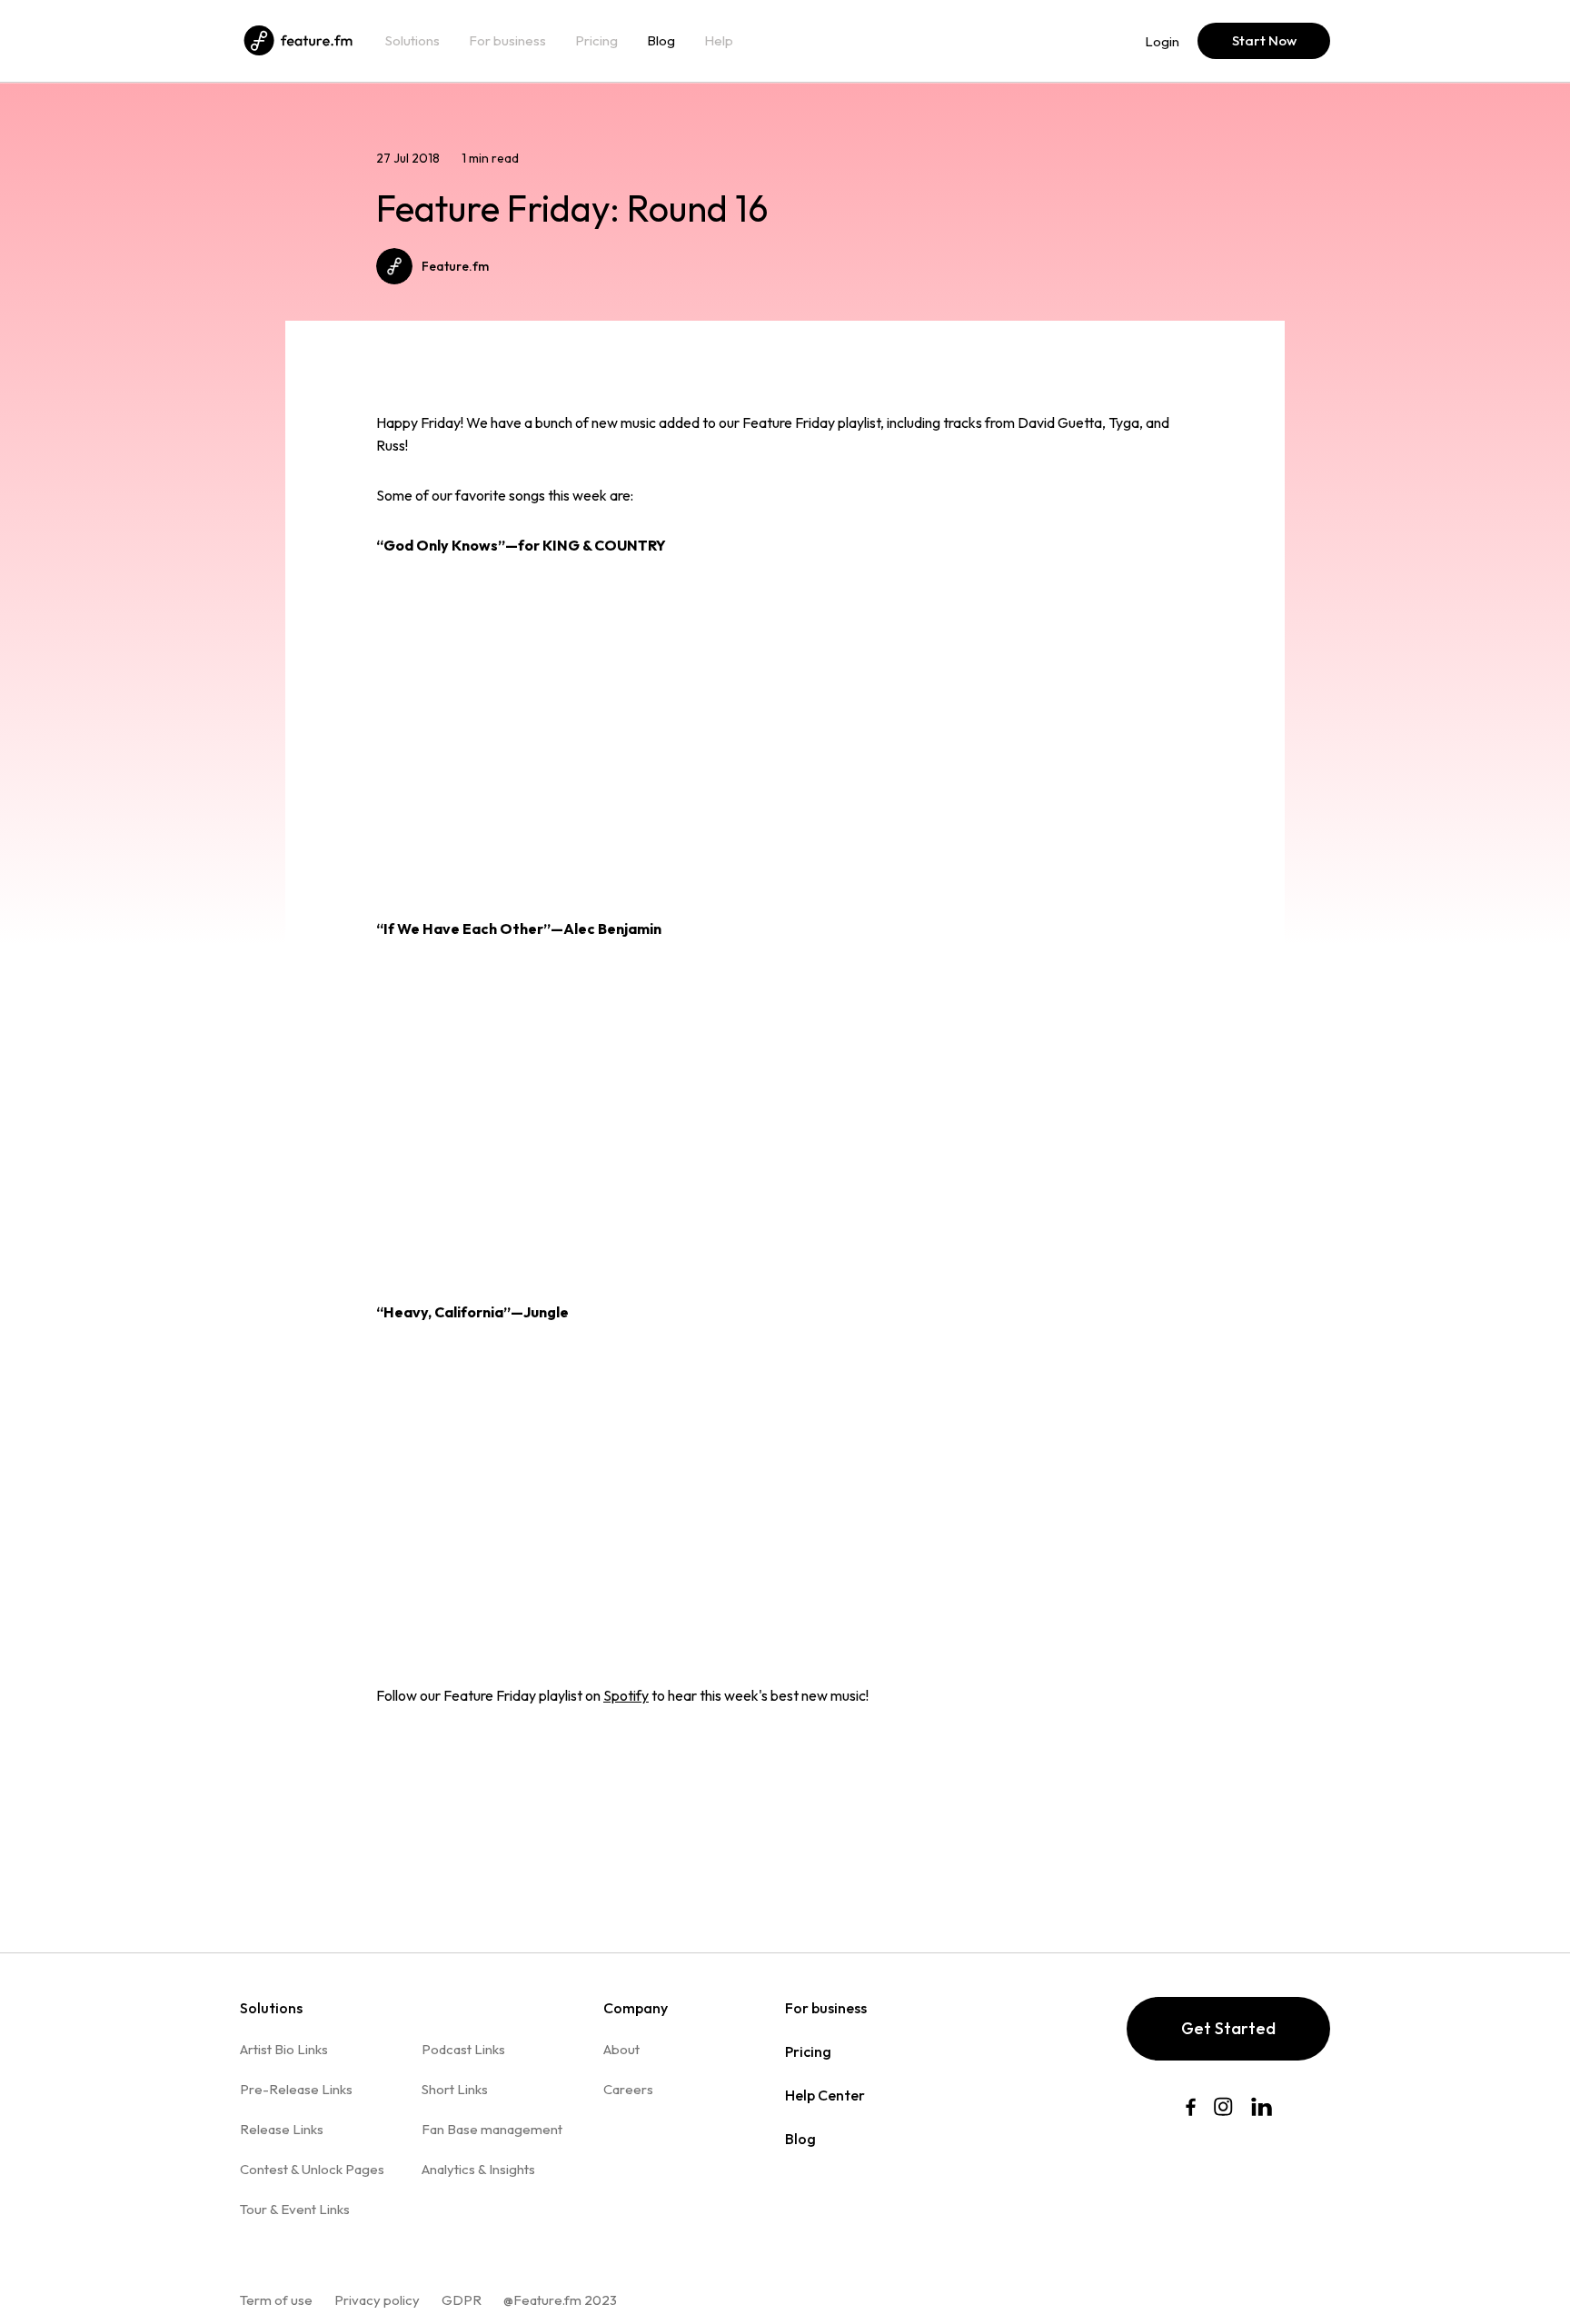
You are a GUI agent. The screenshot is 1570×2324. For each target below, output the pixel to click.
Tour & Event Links (295, 2209)
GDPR (462, 2300)
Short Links (455, 2089)
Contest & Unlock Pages (312, 2169)
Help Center (825, 2095)
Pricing (596, 41)
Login (1162, 41)
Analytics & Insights (478, 2169)
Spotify (626, 1695)
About (621, 2049)
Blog (661, 41)
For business (507, 41)
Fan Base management (492, 2129)
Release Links (282, 2129)
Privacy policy (377, 2300)
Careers (628, 2089)
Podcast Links (463, 2049)
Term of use (276, 2300)
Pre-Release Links (296, 2089)
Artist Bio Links (284, 2049)
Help (719, 41)
